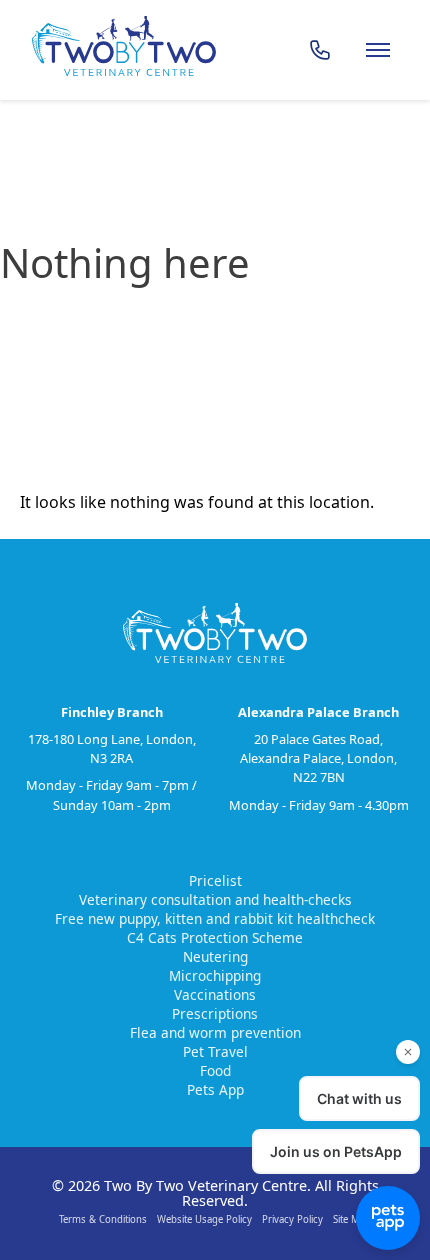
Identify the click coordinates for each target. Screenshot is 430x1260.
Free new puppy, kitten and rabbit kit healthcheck (215, 918)
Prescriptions (215, 1013)
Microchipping (215, 975)
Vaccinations (215, 994)
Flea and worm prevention (215, 1032)
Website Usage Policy (204, 1219)
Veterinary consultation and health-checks (215, 899)
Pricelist (215, 880)
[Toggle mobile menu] (378, 50)
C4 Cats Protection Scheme (215, 937)
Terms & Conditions (103, 1219)
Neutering (215, 956)
